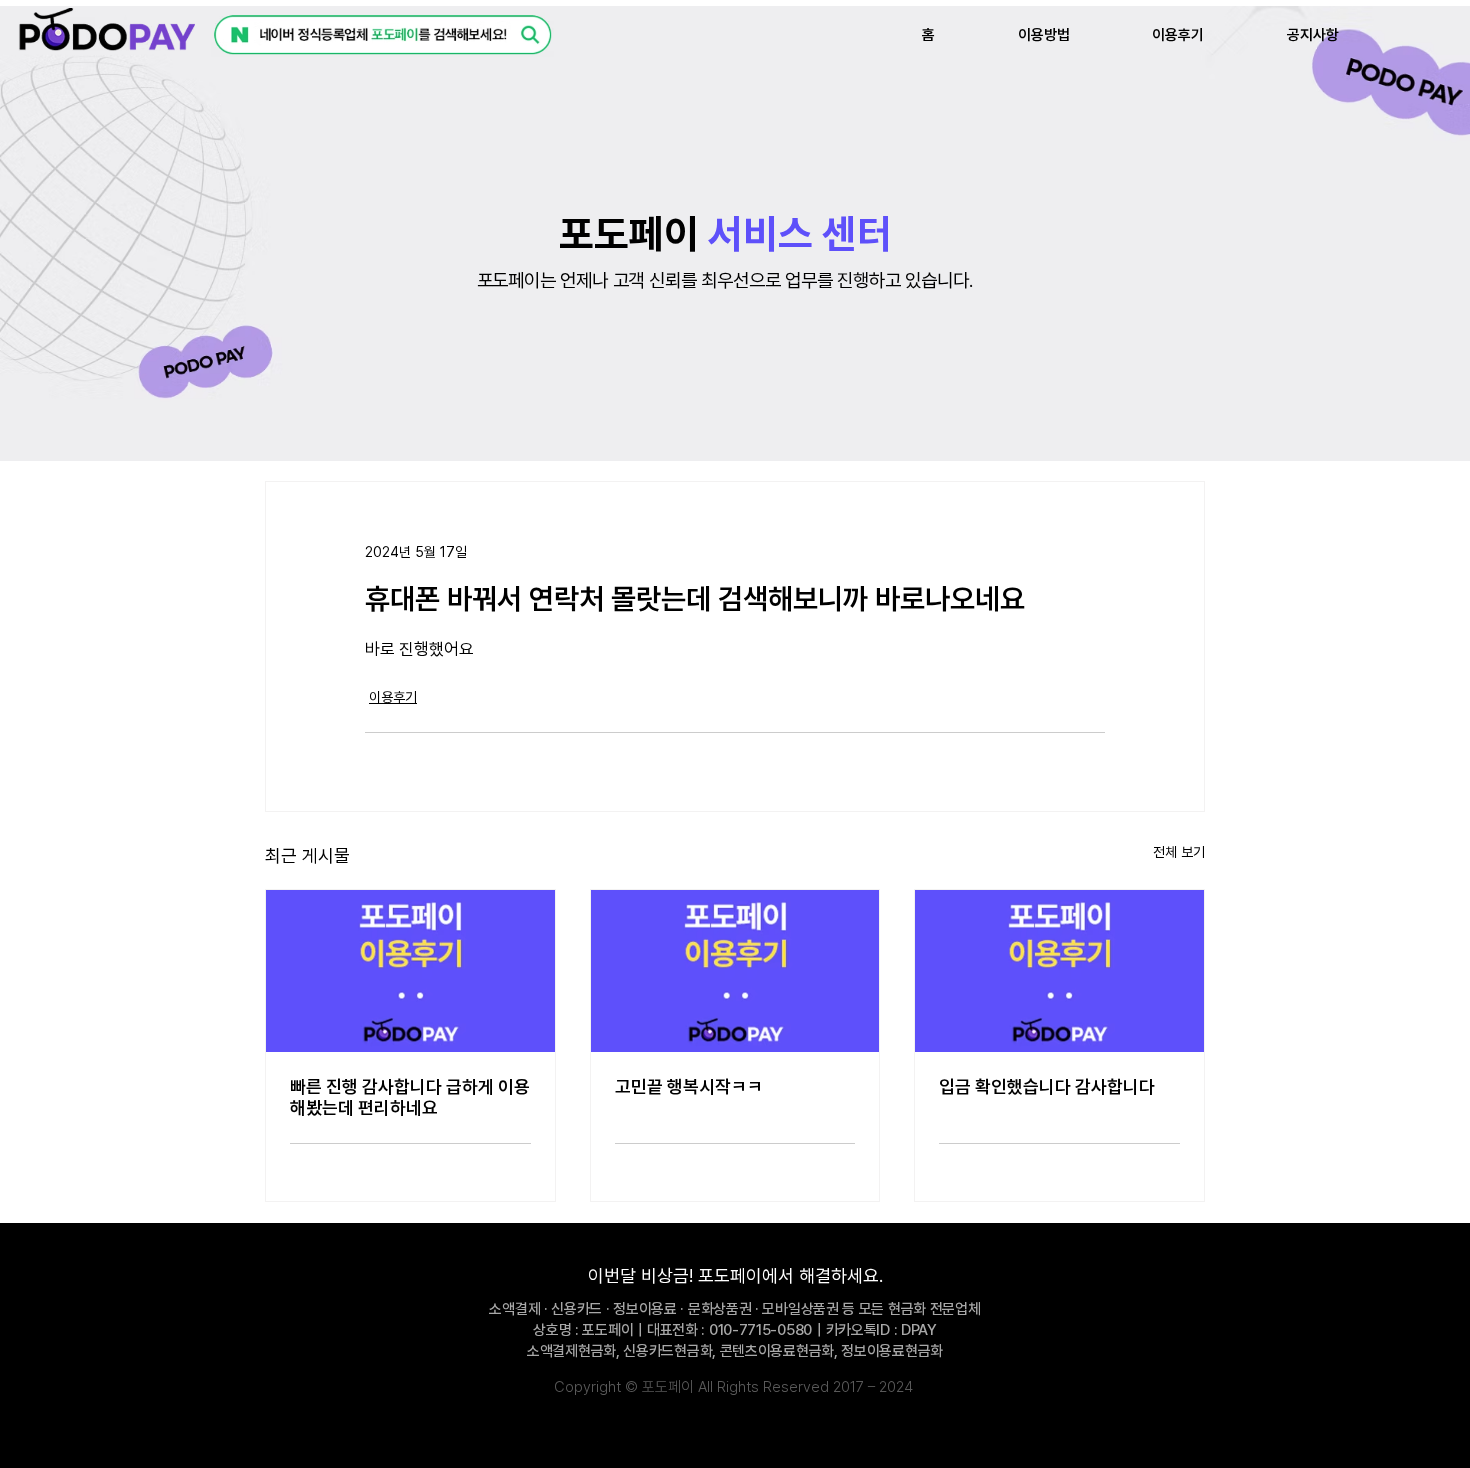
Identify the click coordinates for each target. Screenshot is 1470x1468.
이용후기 (393, 697)
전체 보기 (1179, 852)
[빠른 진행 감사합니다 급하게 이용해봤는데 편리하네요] (410, 971)
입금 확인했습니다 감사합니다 (1047, 1086)
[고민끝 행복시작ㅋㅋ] (735, 971)
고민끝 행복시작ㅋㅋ (689, 1086)
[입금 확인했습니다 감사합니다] (1059, 971)
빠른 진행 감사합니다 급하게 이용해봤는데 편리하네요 (410, 1097)
